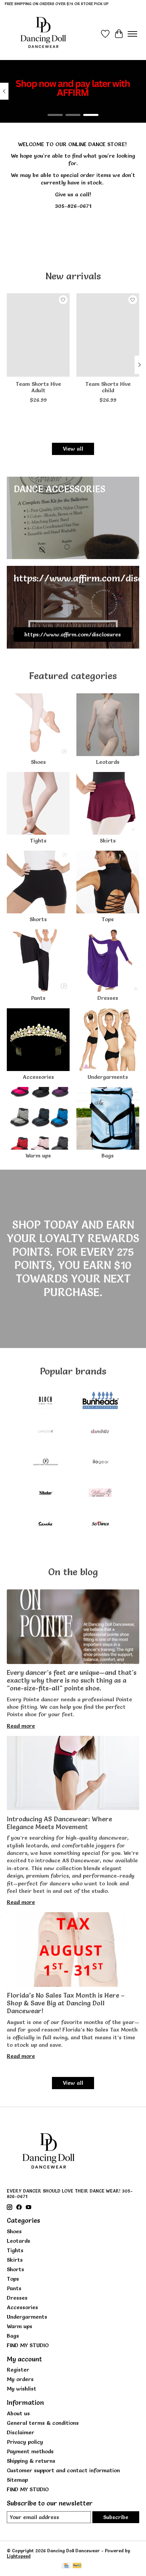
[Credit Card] (66, 2566)
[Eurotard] (45, 1463)
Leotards (108, 762)
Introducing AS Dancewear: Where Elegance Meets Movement (59, 1823)
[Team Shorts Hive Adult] (38, 335)
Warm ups (38, 1155)
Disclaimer (21, 2432)
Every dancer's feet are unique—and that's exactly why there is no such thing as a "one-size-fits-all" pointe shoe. (72, 1680)
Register (18, 2370)
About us (18, 2413)
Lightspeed (19, 2556)
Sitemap (17, 2480)
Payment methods (30, 2451)
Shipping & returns (31, 2461)
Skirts (108, 840)
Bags (108, 1155)
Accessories (38, 1077)
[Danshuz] (101, 1432)
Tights (38, 840)
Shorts (38, 919)
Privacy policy (25, 2442)
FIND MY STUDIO (28, 2345)
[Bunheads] (101, 1401)
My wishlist (22, 2389)
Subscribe (116, 2517)
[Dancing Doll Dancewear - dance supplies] (43, 34)
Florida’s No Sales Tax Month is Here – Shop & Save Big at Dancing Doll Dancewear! (66, 2003)
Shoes (38, 762)
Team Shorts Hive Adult (38, 387)
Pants (38, 998)
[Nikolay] (45, 1494)
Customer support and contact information (63, 2470)
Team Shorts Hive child (108, 387)
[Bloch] (45, 1401)
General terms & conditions (43, 2423)
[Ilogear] (101, 1463)
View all (73, 449)
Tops (108, 919)
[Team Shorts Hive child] (108, 335)
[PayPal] (77, 2566)
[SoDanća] (101, 1524)
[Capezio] (45, 1432)
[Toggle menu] (132, 34)
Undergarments (108, 1077)
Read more (21, 1726)
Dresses (108, 998)
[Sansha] (45, 1524)
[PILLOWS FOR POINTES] (101, 1494)
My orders (20, 2379)
